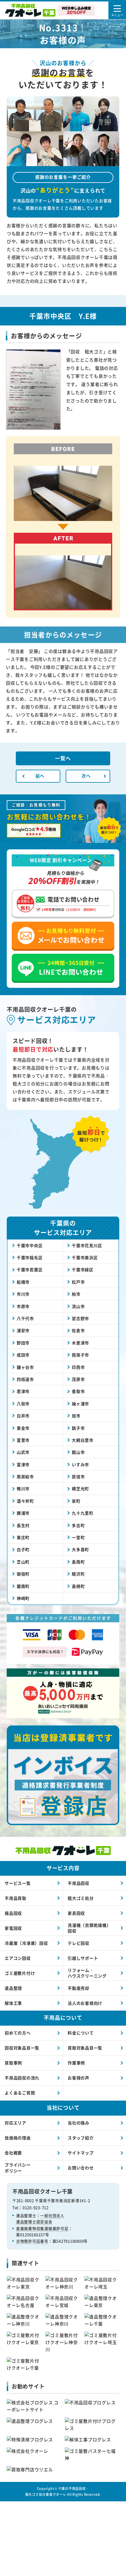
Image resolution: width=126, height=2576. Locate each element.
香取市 (78, 1391)
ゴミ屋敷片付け (20, 1973)
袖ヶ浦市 (80, 1404)
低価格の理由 (18, 2138)
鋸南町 (23, 1586)
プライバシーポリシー (18, 2168)
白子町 (23, 1549)
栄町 (76, 1501)
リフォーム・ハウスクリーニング (87, 1973)
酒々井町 (25, 1501)
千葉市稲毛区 (30, 1257)
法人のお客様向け (85, 2003)
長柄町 (78, 1586)
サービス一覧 (18, 1883)
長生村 (23, 1525)
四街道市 (25, 1379)
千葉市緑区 (83, 1269)
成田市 (23, 1355)
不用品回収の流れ (22, 2078)
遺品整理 (13, 1988)
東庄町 (23, 1537)
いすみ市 (80, 1464)
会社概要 (13, 2153)
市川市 (23, 1294)
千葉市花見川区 (87, 1245)
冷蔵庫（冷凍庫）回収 (26, 1943)
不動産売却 (79, 1988)
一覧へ (63, 758)
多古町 (78, 1525)
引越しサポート (83, 1958)
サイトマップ (81, 2153)
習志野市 (80, 1318)
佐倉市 (78, 1330)
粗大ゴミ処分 (81, 1898)
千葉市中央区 (30, 1245)
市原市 (23, 1306)
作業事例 (76, 2063)
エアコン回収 (18, 1958)
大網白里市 (83, 1440)
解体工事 (13, 2003)
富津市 (23, 1464)
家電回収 (13, 1928)
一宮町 (78, 1537)
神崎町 (23, 1598)
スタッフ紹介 (81, 2138)
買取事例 (13, 2063)
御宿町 (23, 1574)
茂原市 (78, 1379)
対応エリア (16, 2123)
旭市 (76, 1416)
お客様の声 (79, 2078)
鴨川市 (23, 1489)
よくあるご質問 (20, 2093)
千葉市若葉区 (30, 1269)
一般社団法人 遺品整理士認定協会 (40, 2218)
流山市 (78, 1306)
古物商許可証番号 (32, 2241)
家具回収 (76, 1913)
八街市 (23, 1404)
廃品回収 (13, 1913)
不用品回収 (79, 1883)
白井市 (23, 1416)
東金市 (23, 1428)
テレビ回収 (79, 1943)
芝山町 (23, 1562)
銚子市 (78, 1428)
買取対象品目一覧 (85, 2048)
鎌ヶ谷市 (25, 1367)
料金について (81, 2033)
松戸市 (78, 1282)
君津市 (23, 1391)
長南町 (78, 1562)
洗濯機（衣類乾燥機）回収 (89, 1928)
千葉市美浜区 (85, 1257)
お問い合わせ (81, 2168)
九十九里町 (83, 1513)
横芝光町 (80, 1489)
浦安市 (23, 1330)
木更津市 (80, 1343)
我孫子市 (80, 1355)
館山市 (78, 1452)
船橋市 (23, 1282)
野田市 (23, 1343)
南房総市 (25, 1476)
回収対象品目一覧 (22, 2048)
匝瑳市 (78, 1476)
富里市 (23, 1440)
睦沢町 (78, 1574)
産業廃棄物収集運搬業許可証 (42, 2228)
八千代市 (25, 1318)
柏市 (76, 1294)
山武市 (23, 1452)
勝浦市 (23, 1513)
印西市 (78, 1367)
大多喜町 (80, 1549)
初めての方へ (18, 2033)
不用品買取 (16, 1898)
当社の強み (79, 2123)
